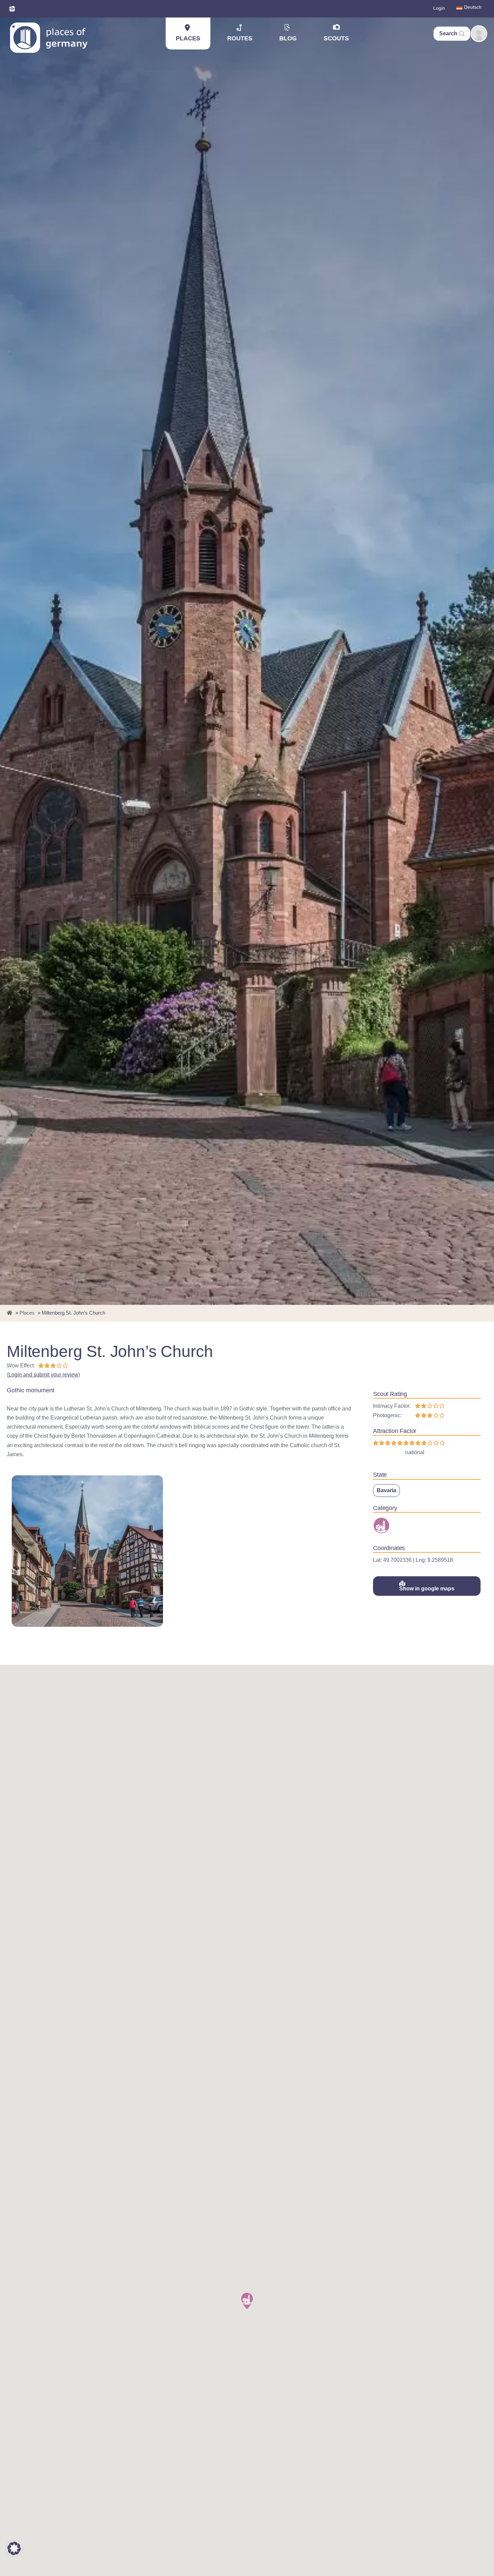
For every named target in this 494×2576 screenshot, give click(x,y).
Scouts (336, 38)
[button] (247, 2301)
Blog (288, 38)
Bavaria (386, 1490)
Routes (240, 38)
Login (439, 8)
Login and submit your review (43, 1375)
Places (188, 38)
